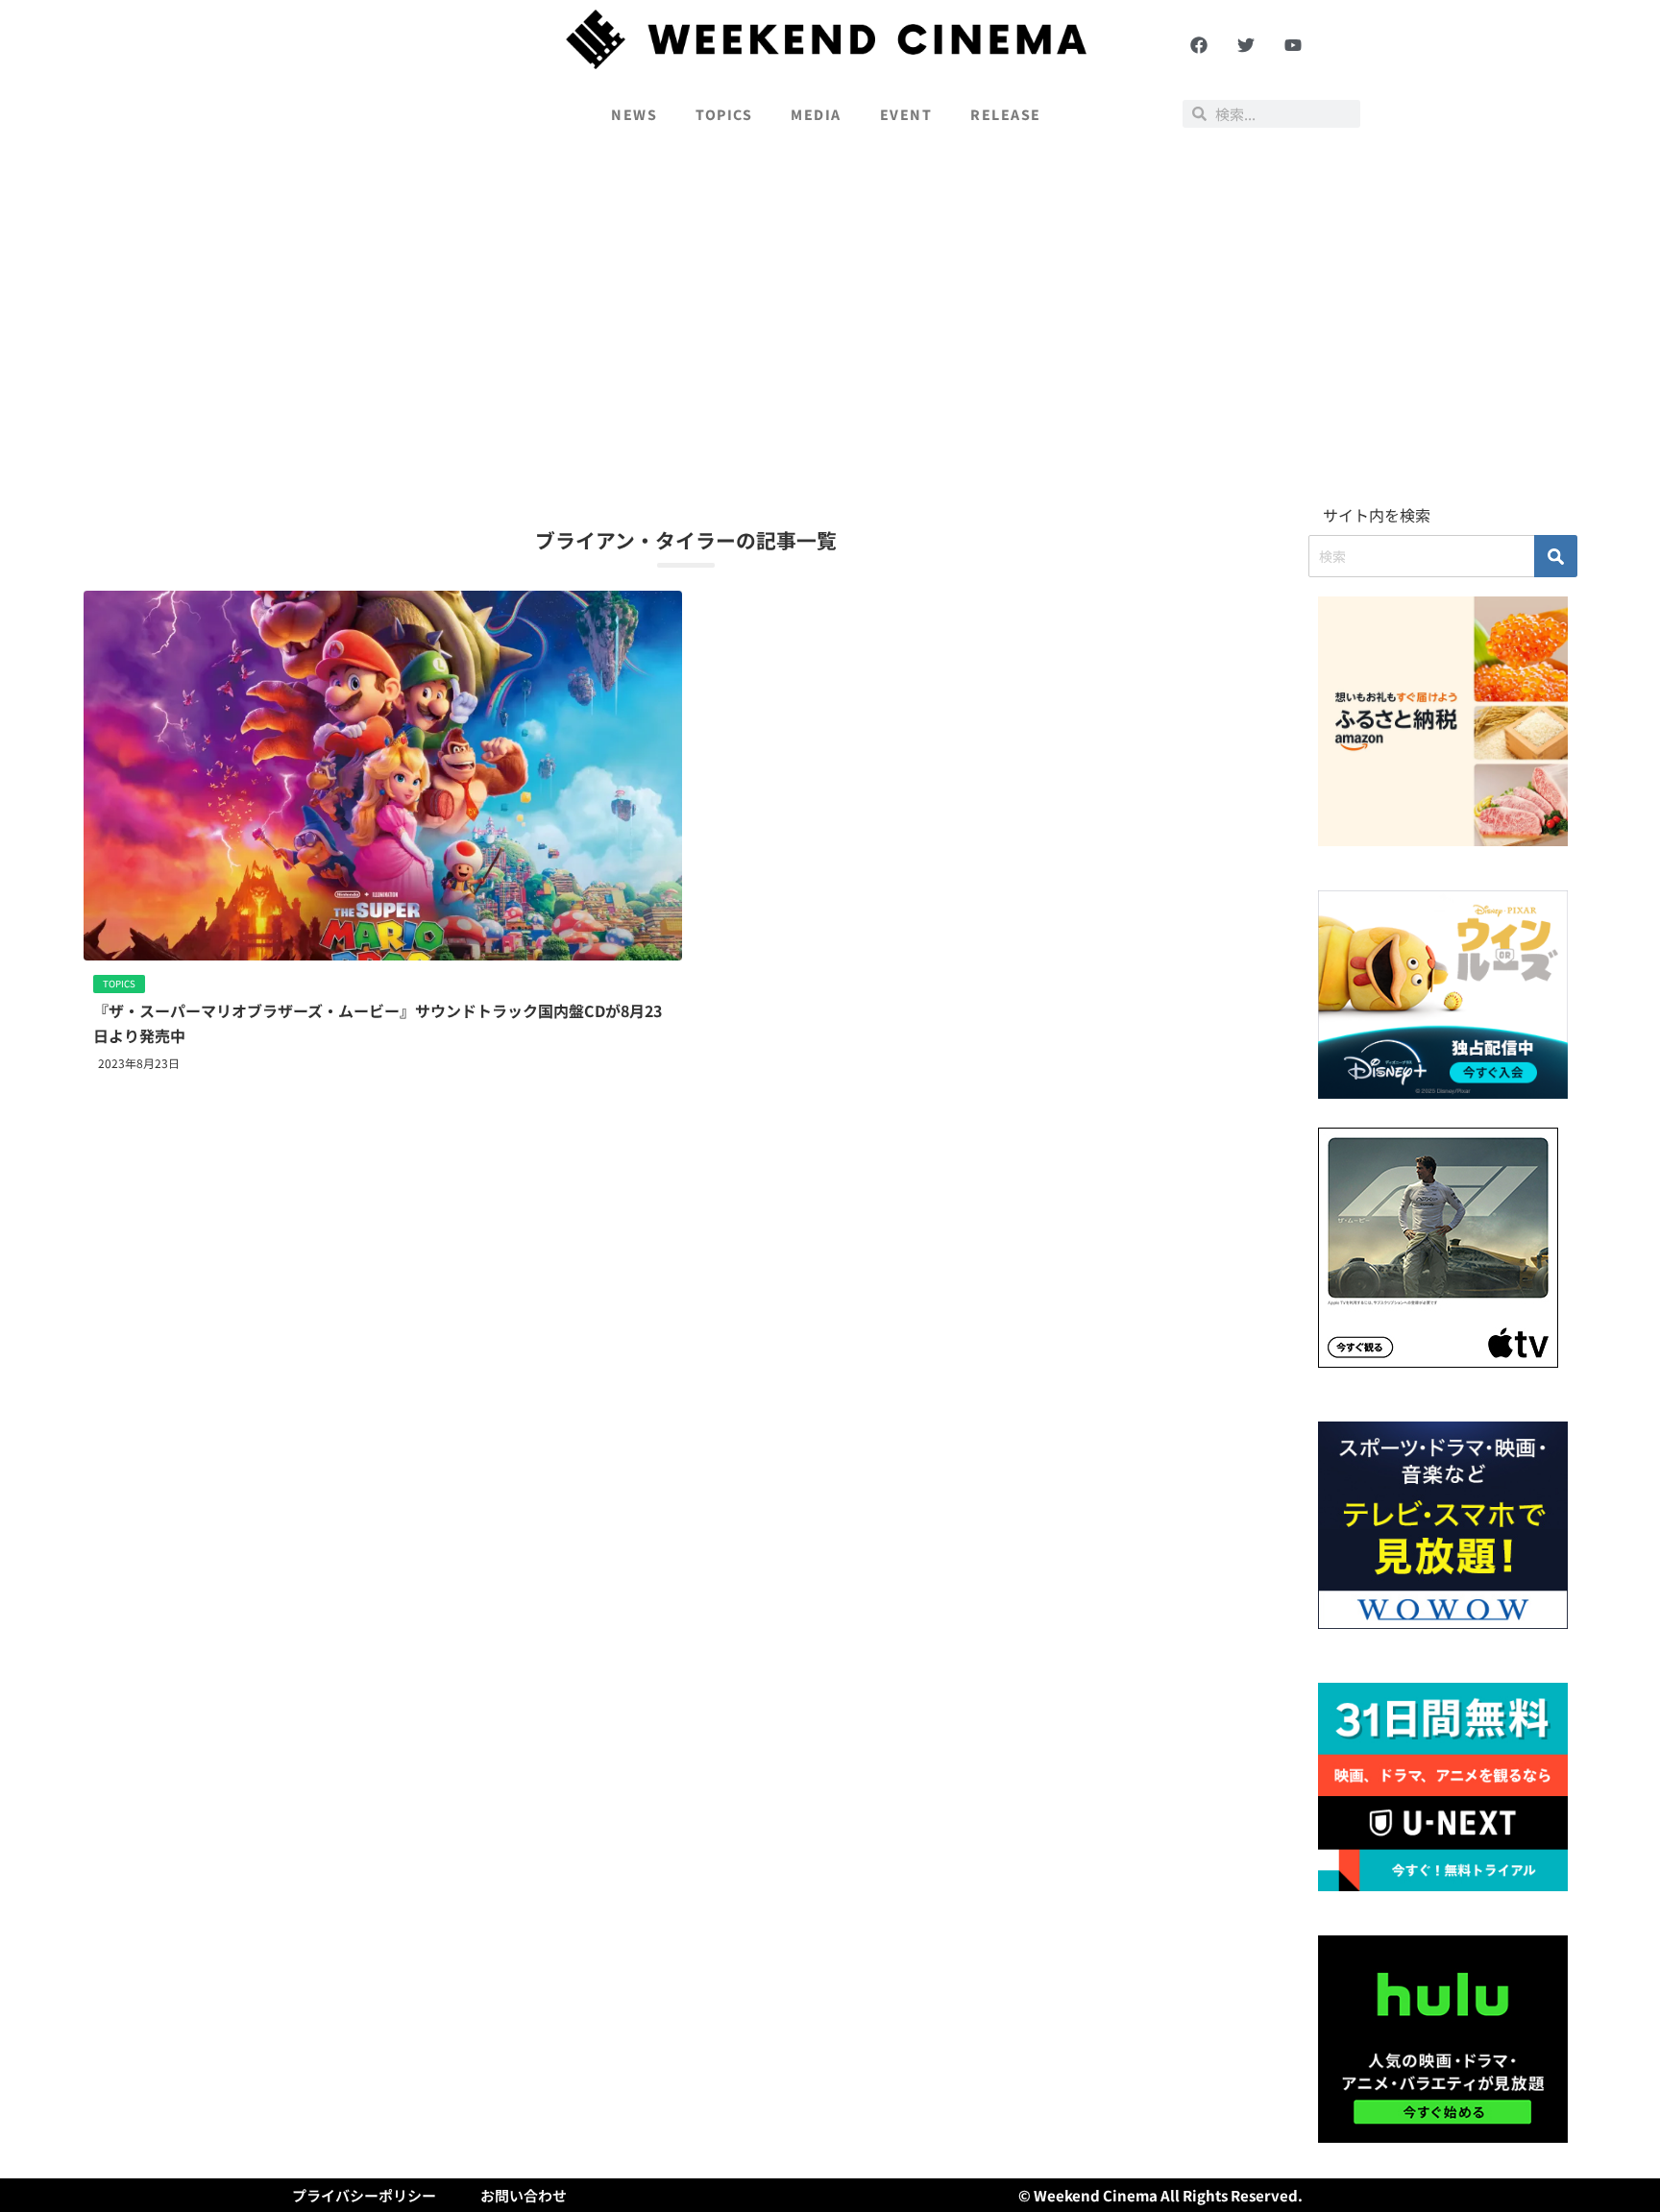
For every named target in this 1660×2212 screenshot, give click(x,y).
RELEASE (1006, 114)
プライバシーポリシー (364, 2195)
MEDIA (816, 114)
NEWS (634, 114)
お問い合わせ (524, 2195)
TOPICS (724, 114)
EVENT (906, 114)
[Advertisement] (830, 323)
